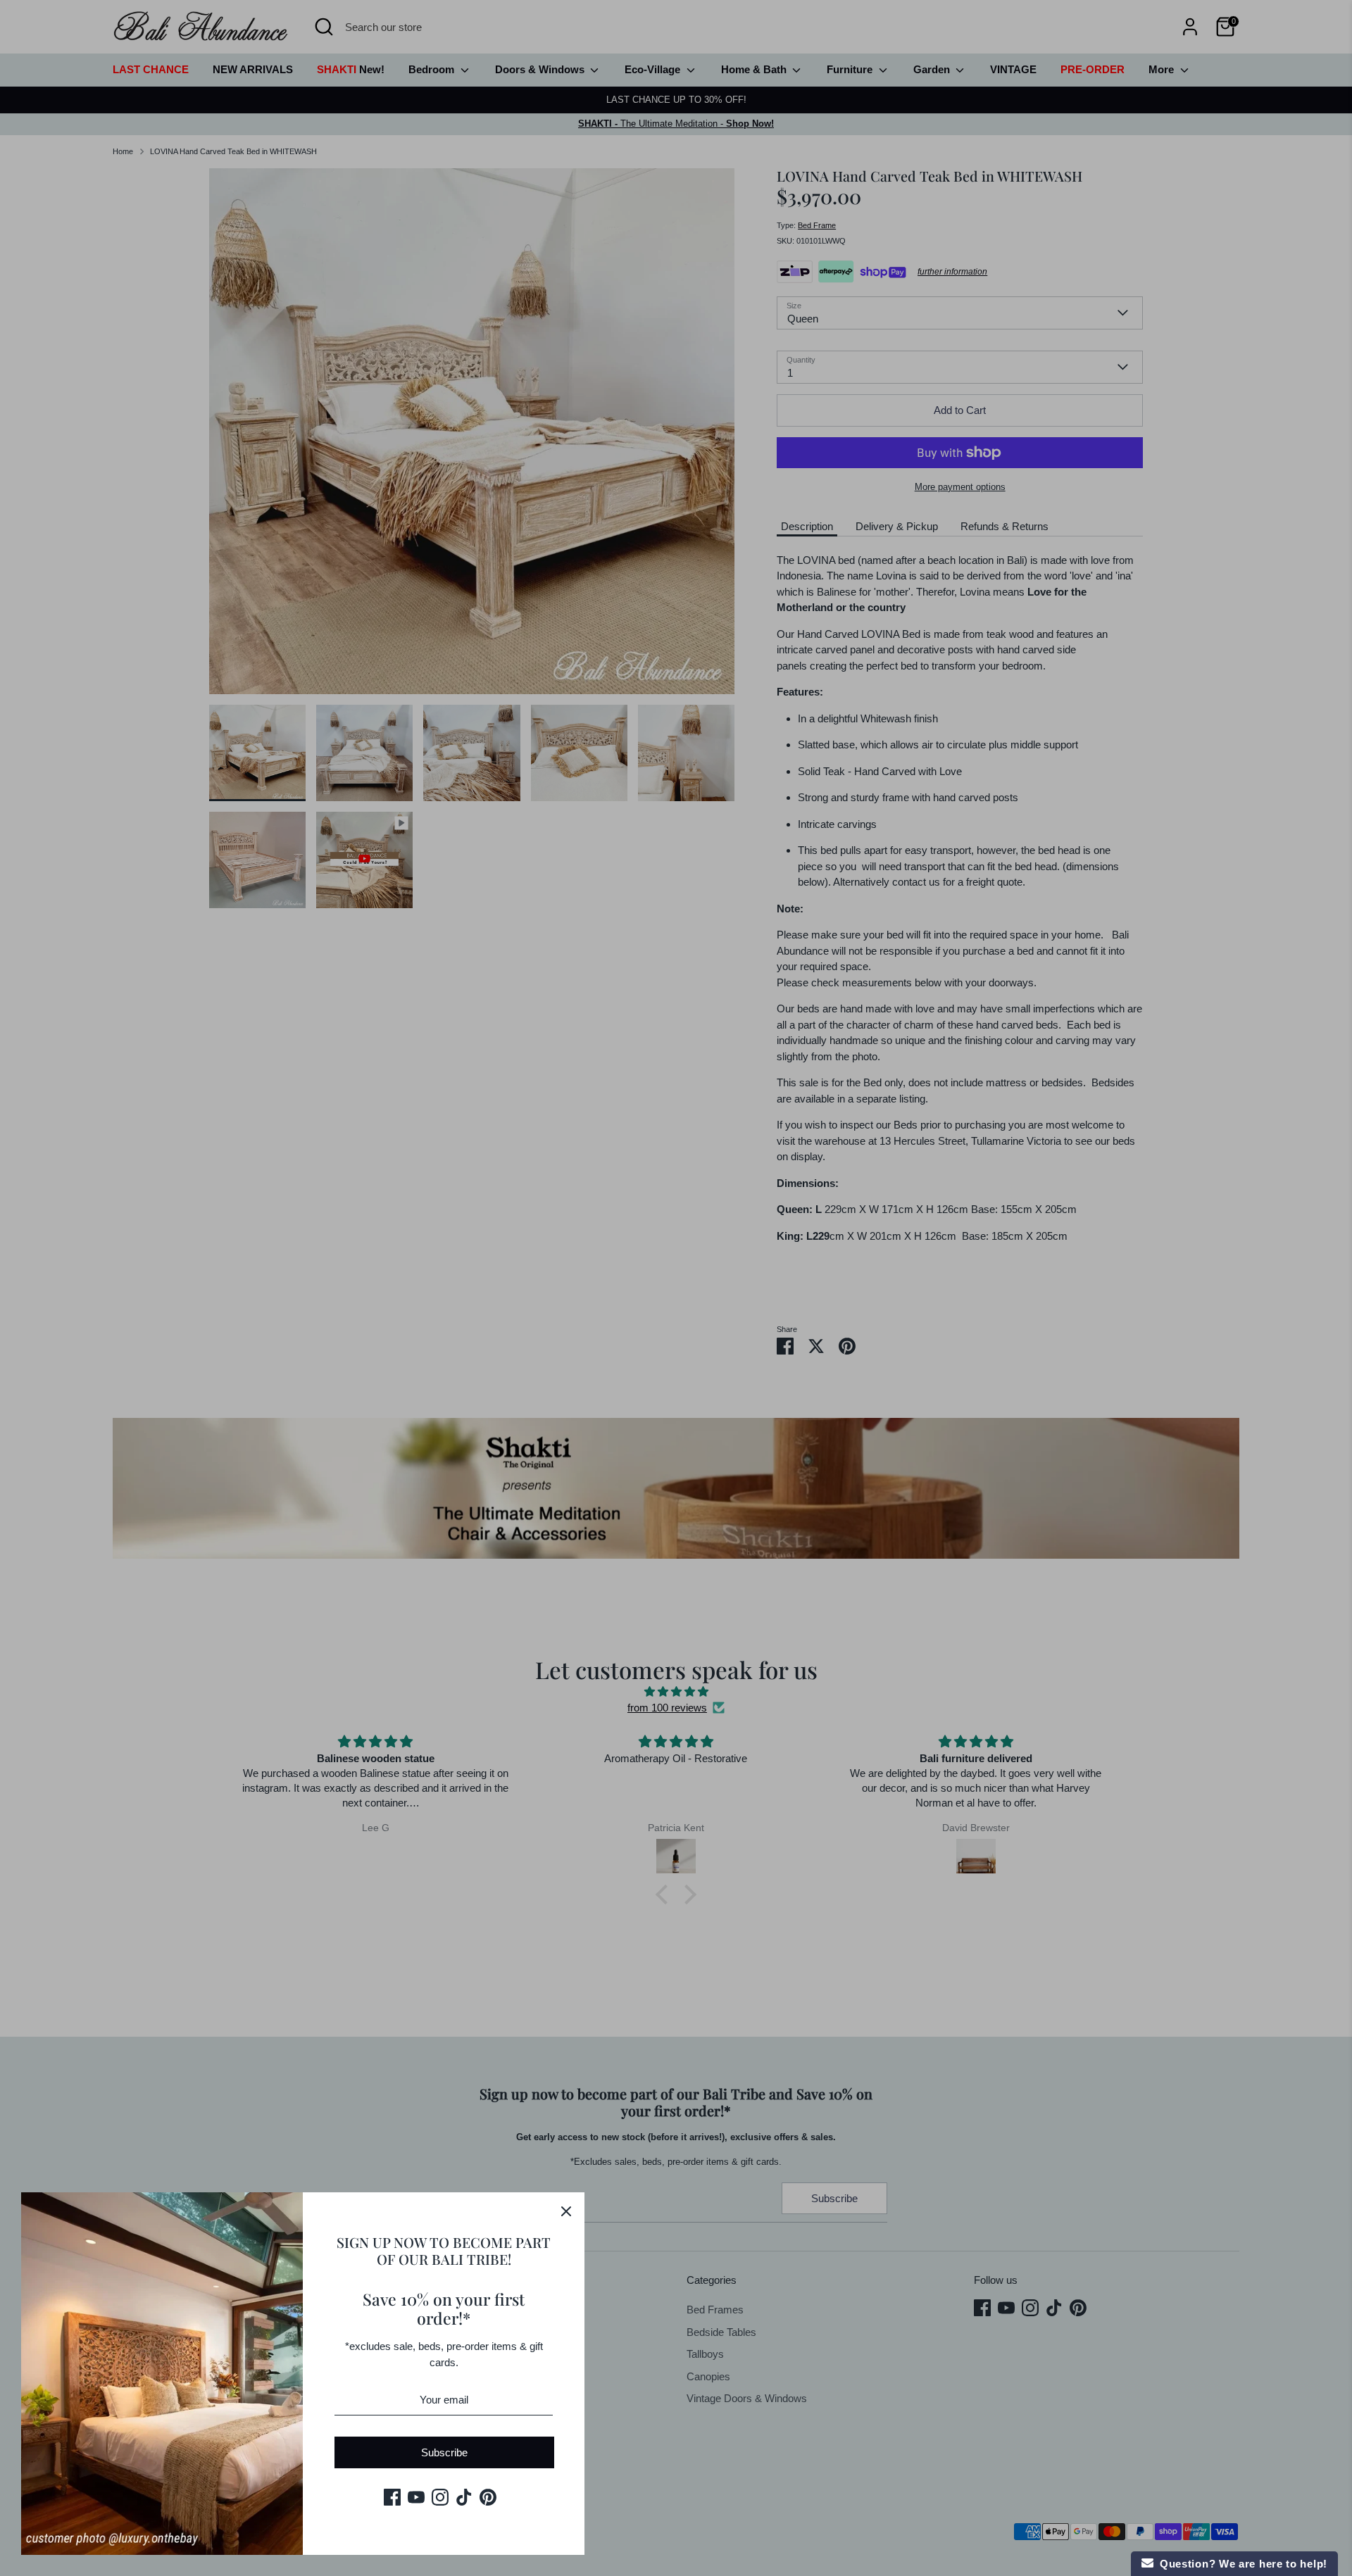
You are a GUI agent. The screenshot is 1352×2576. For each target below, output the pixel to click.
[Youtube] (416, 2497)
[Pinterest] (488, 2497)
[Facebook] (392, 2497)
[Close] (566, 2211)
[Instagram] (440, 2497)
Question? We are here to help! (1240, 2564)
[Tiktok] (464, 2497)
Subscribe (444, 2452)
